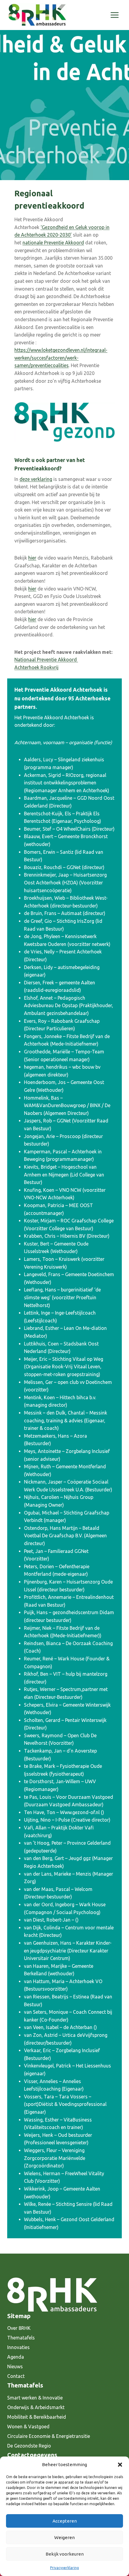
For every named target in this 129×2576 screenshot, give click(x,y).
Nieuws (15, 2366)
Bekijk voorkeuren (65, 2554)
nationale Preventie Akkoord (53, 243)
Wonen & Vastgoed (28, 2427)
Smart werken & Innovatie (35, 2398)
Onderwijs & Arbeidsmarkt (36, 2407)
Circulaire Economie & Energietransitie (49, 2436)
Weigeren (64, 2537)
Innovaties (18, 2347)
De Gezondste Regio (29, 2446)
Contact (16, 2376)
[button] (120, 2465)
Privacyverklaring (64, 2568)
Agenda (16, 2357)
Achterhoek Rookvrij (36, 667)
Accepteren (65, 2521)
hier (32, 558)
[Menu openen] (114, 15)
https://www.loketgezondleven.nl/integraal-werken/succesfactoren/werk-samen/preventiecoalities (61, 358)
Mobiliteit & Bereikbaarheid (37, 2417)
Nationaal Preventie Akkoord (46, 660)
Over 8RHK (19, 2328)
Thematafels (21, 2338)
